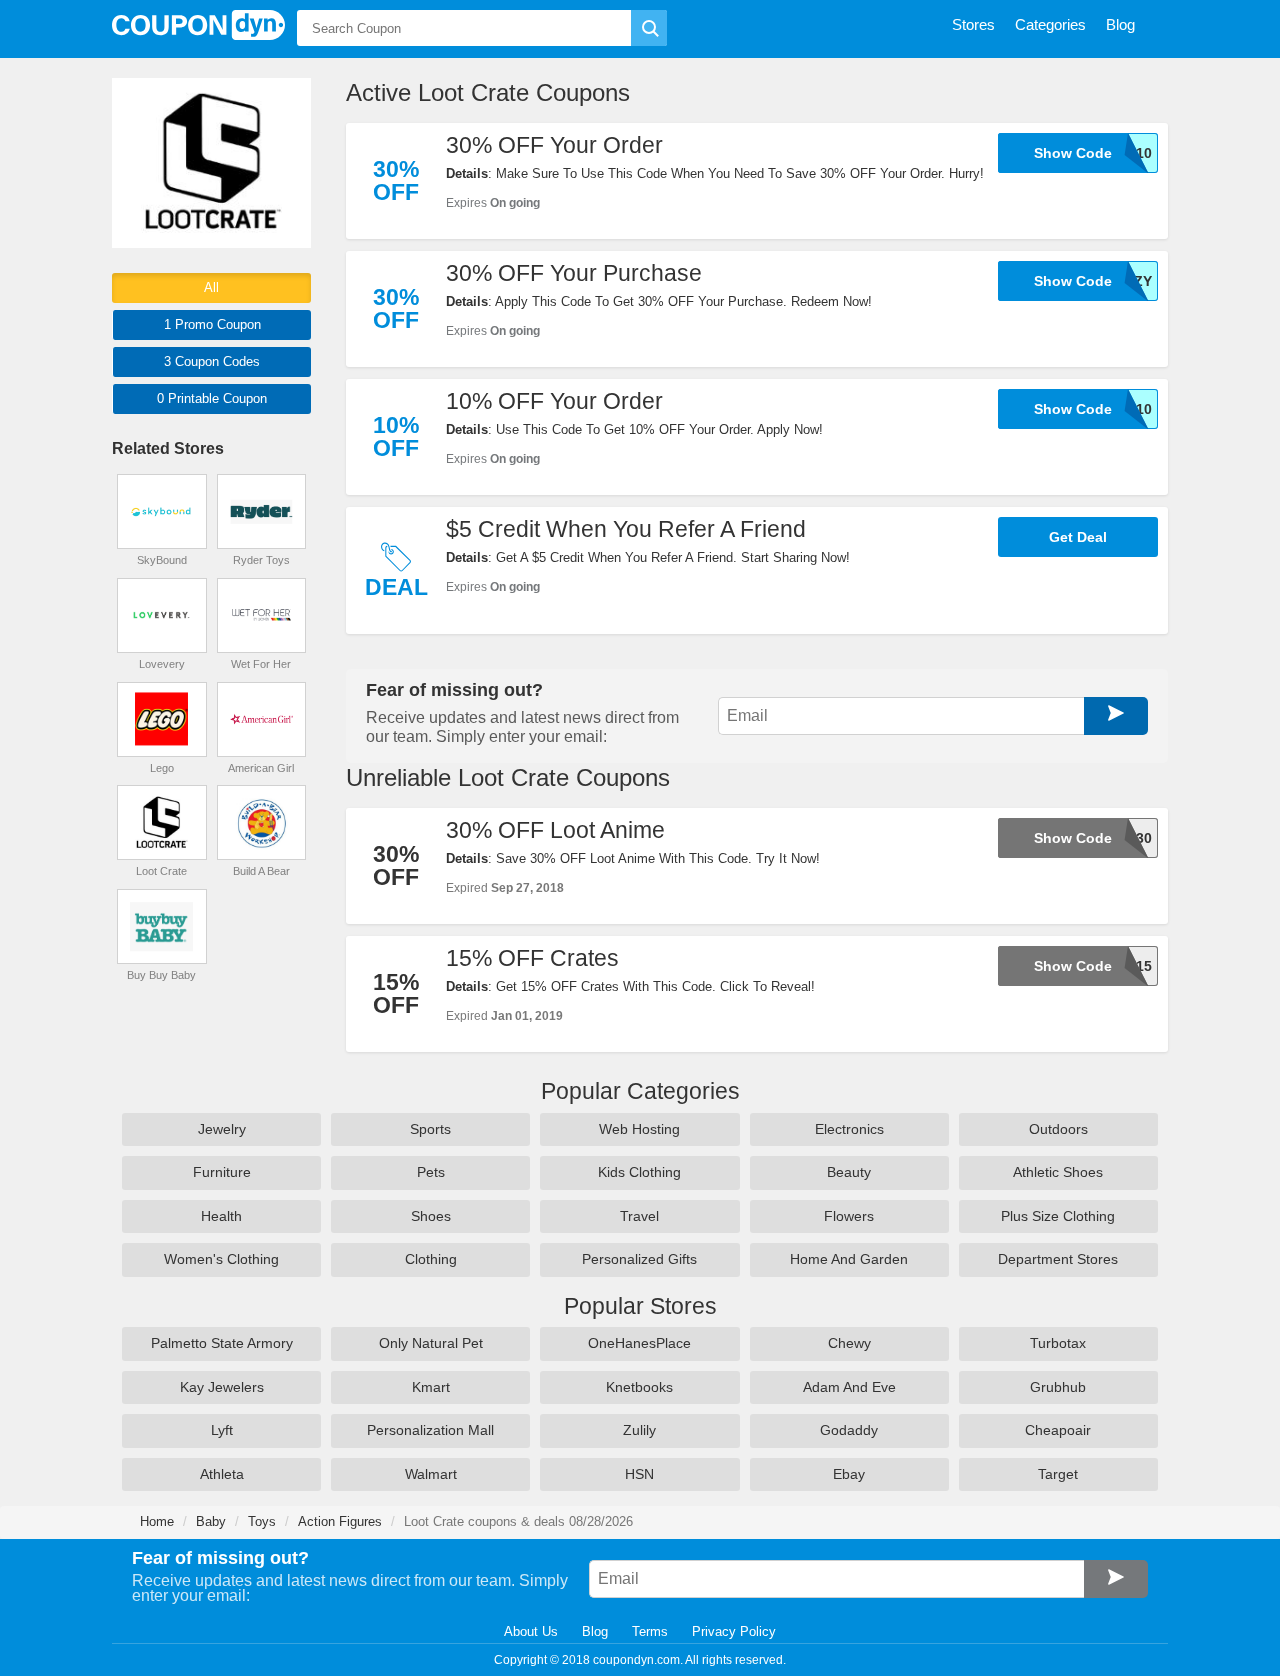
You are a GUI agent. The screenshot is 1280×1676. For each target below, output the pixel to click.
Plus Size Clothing (1058, 1216)
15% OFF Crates (532, 958)
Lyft (222, 1430)
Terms (650, 1631)
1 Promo (212, 324)
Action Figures (340, 1521)
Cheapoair (1058, 1430)
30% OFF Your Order (554, 145)
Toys (262, 1521)
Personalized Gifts (639, 1259)
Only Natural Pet (431, 1343)
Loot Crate (161, 871)
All (211, 287)
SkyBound (162, 560)
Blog (595, 1631)
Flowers (849, 1216)
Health (221, 1216)
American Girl (261, 768)
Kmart (431, 1387)
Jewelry (222, 1129)
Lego (162, 768)
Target (1058, 1474)
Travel (639, 1216)
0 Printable (212, 398)
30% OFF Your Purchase (574, 273)
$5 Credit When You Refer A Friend (626, 529)
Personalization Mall (430, 1430)
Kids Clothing (639, 1172)
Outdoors (1058, 1129)
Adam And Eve (849, 1387)
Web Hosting (639, 1129)
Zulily (639, 1430)
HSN (639, 1474)
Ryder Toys (261, 560)
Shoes (431, 1216)
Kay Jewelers (222, 1387)
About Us (531, 1631)
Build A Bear (261, 871)
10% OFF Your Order (554, 401)
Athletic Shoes (1058, 1172)
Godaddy (849, 1430)
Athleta (222, 1474)
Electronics (849, 1129)
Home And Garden (849, 1259)
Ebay (849, 1474)
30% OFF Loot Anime (555, 830)
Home (157, 1521)
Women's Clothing (221, 1259)
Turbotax (1058, 1343)
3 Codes (212, 361)
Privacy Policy (734, 1631)
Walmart (431, 1474)
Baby (211, 1521)
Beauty (849, 1172)
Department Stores (1058, 1259)
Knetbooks (639, 1387)
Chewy (849, 1343)
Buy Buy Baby (161, 975)
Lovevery (162, 664)
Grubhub (1058, 1387)
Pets (431, 1172)
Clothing (431, 1259)
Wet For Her (261, 664)
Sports (430, 1129)
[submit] (649, 28)
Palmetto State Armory (222, 1343)
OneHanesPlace (639, 1343)
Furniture (222, 1172)
